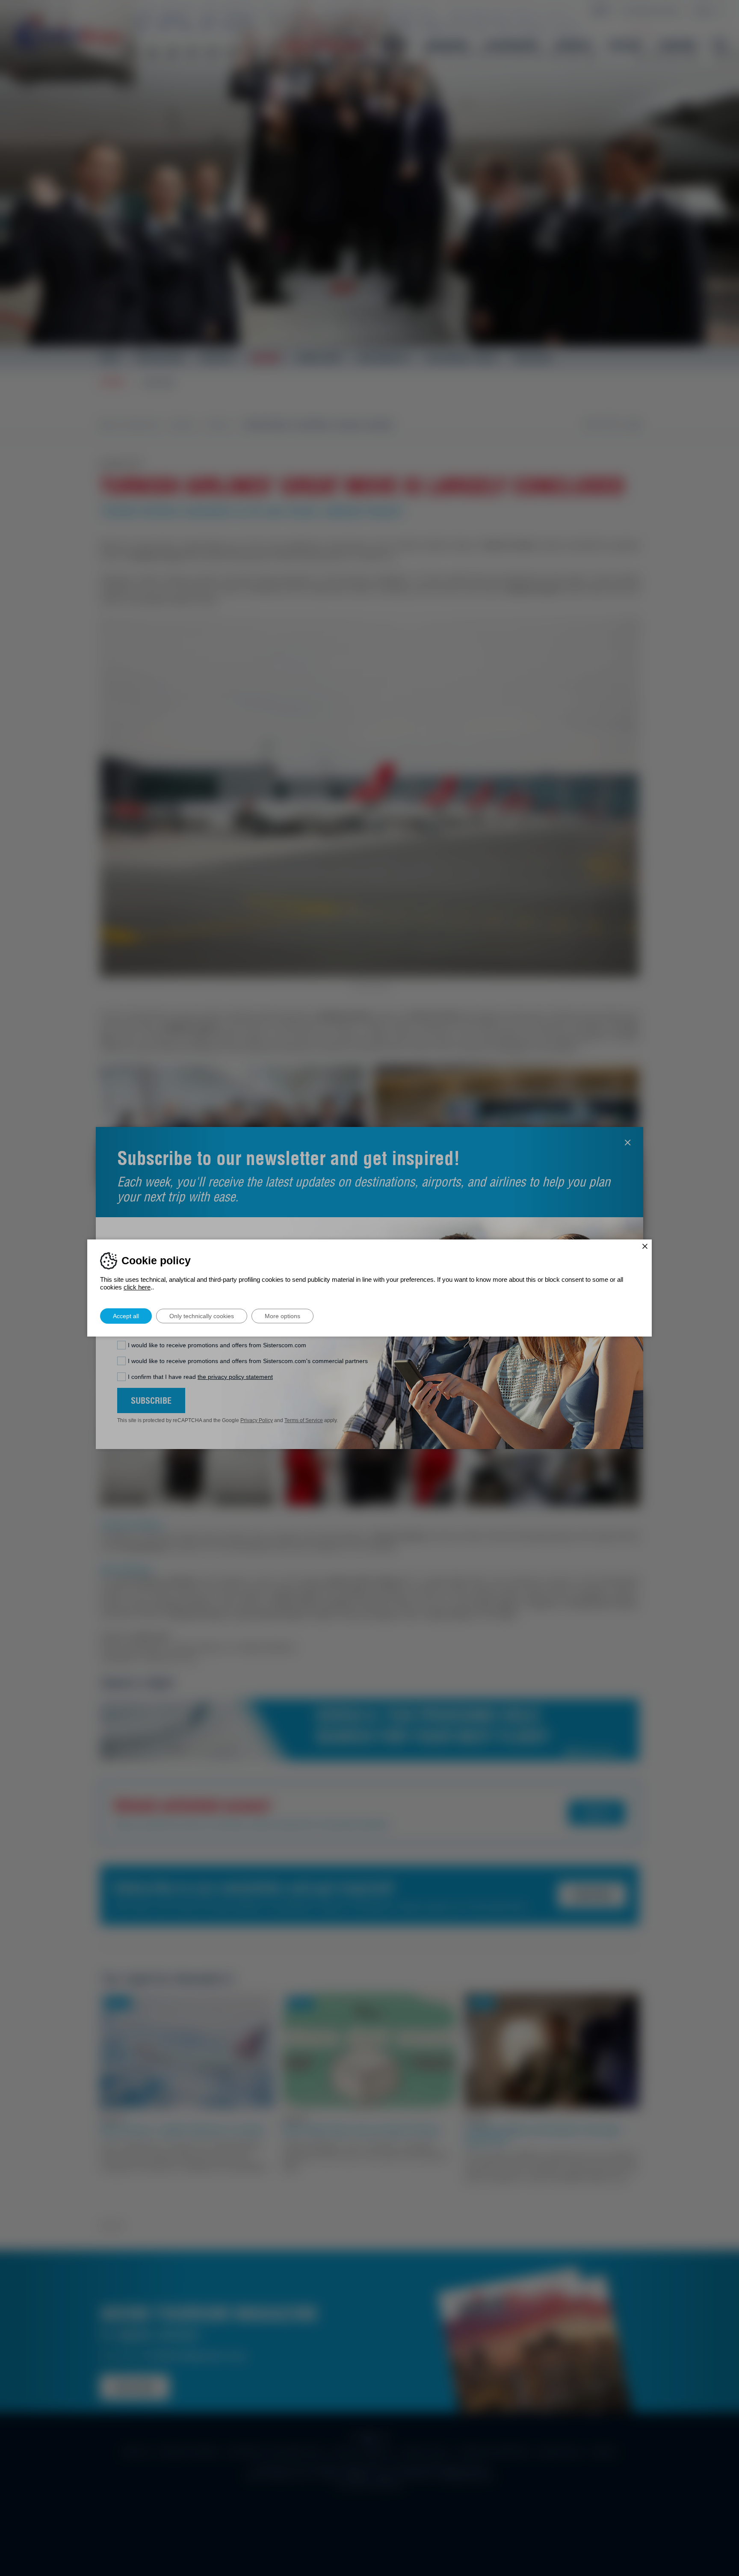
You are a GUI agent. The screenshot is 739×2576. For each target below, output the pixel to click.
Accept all (126, 1316)
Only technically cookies (202, 1316)
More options (282, 1316)
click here (137, 1287)
